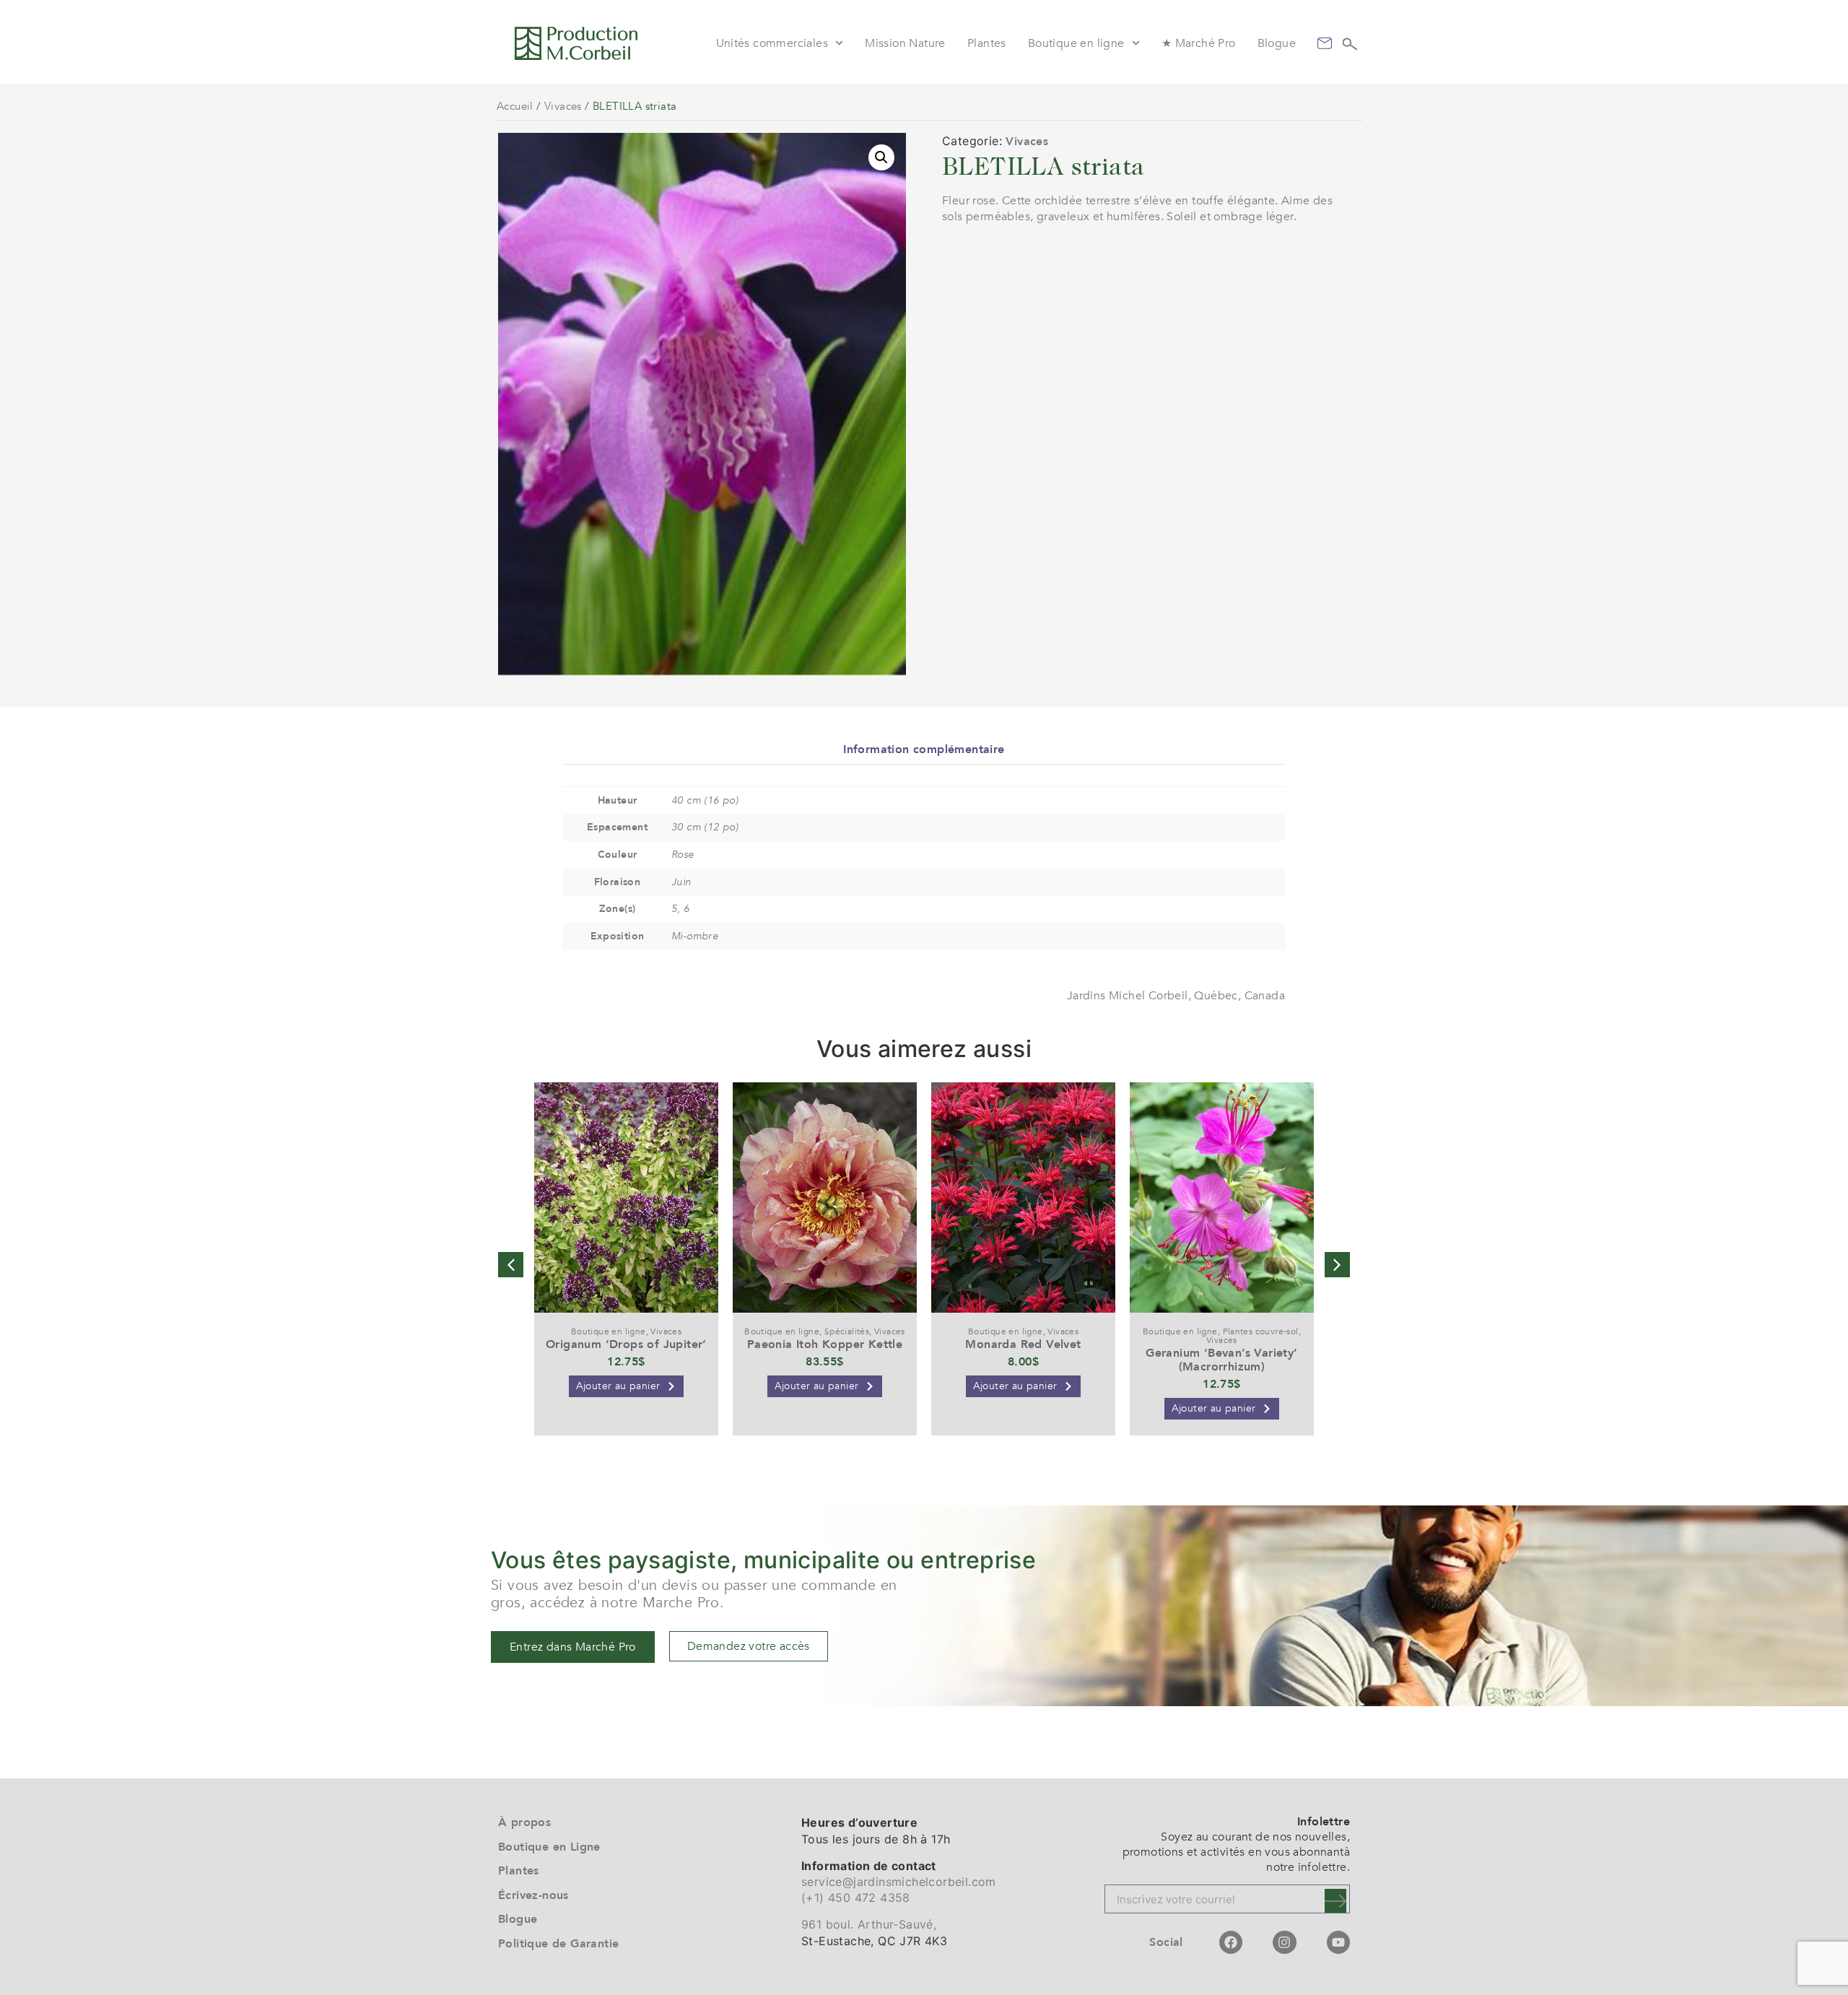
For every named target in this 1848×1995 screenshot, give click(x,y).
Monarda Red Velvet (1023, 1344)
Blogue (1277, 43)
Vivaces (563, 106)
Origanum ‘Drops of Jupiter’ (626, 1344)
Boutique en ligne (1076, 43)
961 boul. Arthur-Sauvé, (869, 1924)
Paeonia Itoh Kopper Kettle (825, 1344)
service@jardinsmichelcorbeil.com (899, 1882)
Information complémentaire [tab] (924, 749)
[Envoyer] (1335, 1901)
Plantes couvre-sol (1261, 1331)
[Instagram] (1284, 1942)
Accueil (515, 106)
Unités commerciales (772, 43)
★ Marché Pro (1199, 43)
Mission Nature (905, 43)
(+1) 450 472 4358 (856, 1898)
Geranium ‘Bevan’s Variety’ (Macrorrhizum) (1221, 1360)
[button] (881, 157)
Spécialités (847, 1331)
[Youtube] (1338, 1942)
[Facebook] (1231, 1942)
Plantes (987, 43)
